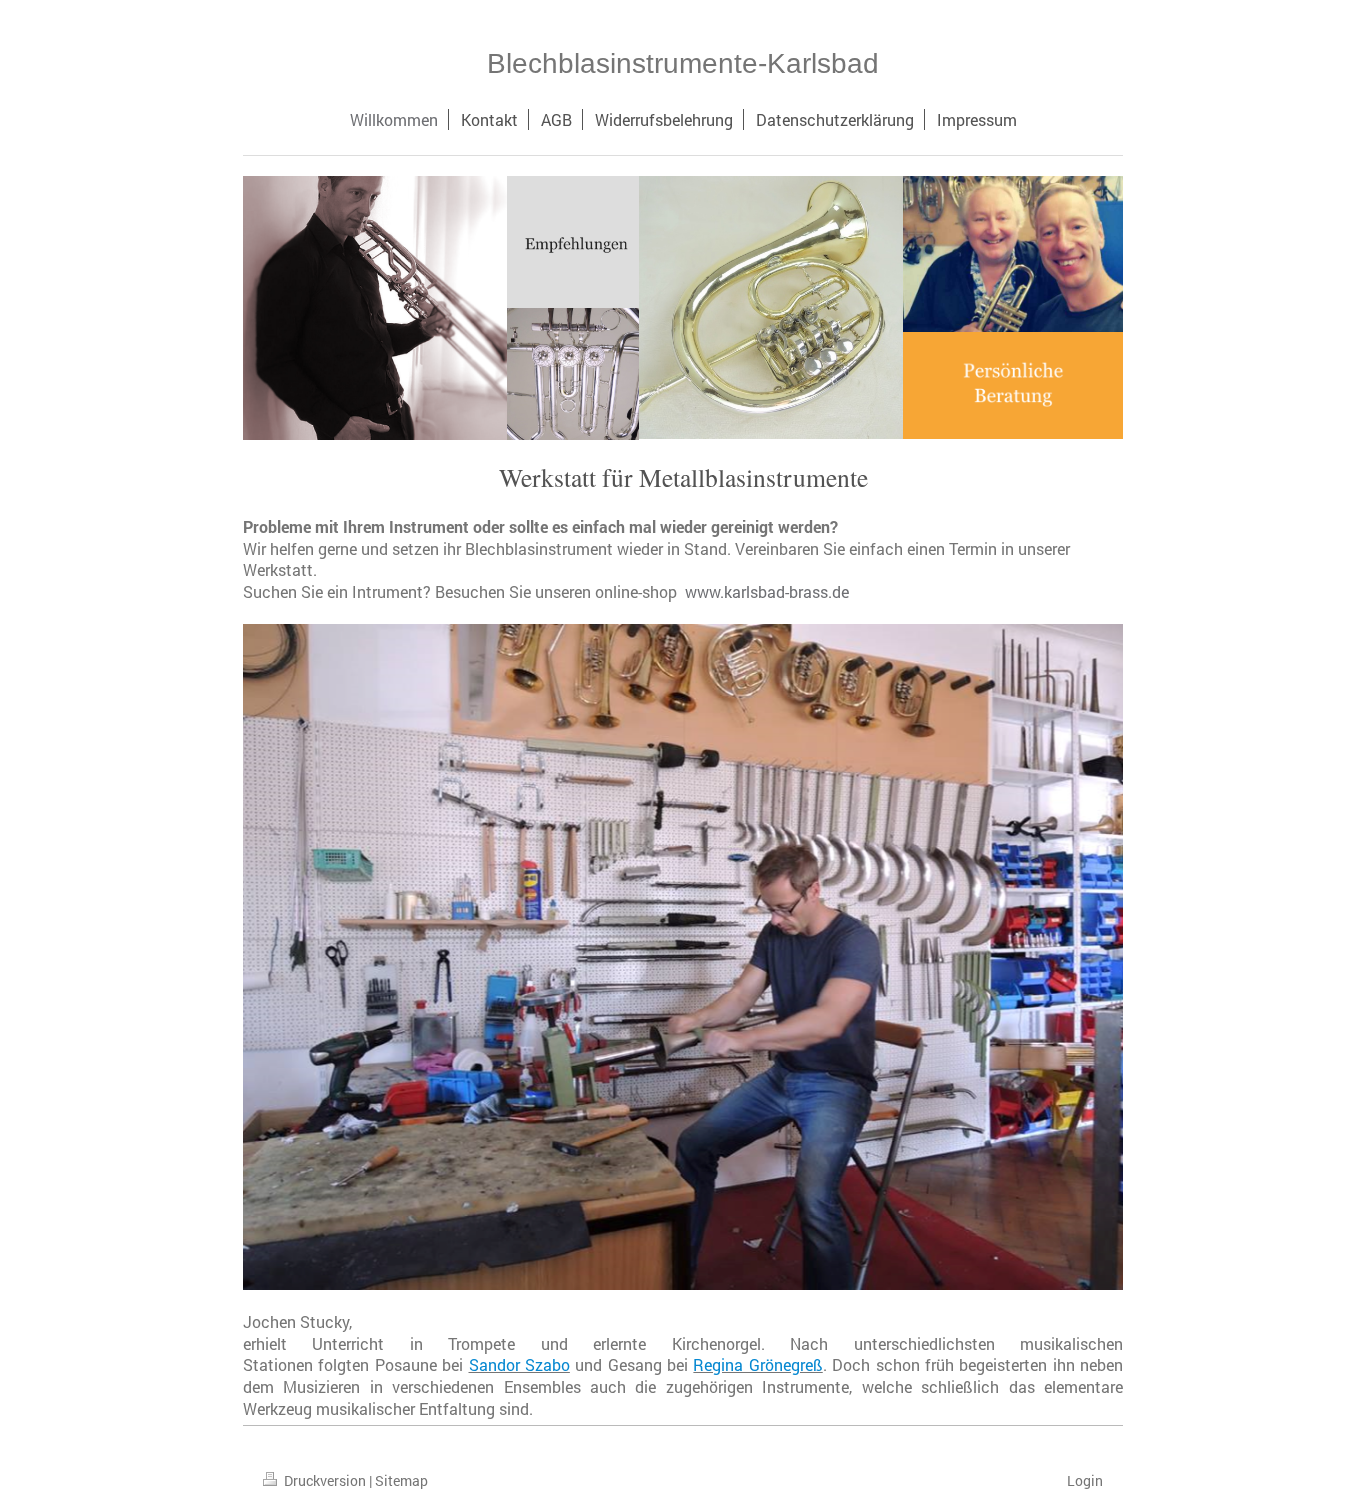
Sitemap (401, 1480)
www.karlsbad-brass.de (767, 591)
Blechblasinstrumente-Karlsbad (683, 63)
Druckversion (325, 1480)
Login (1085, 1480)
